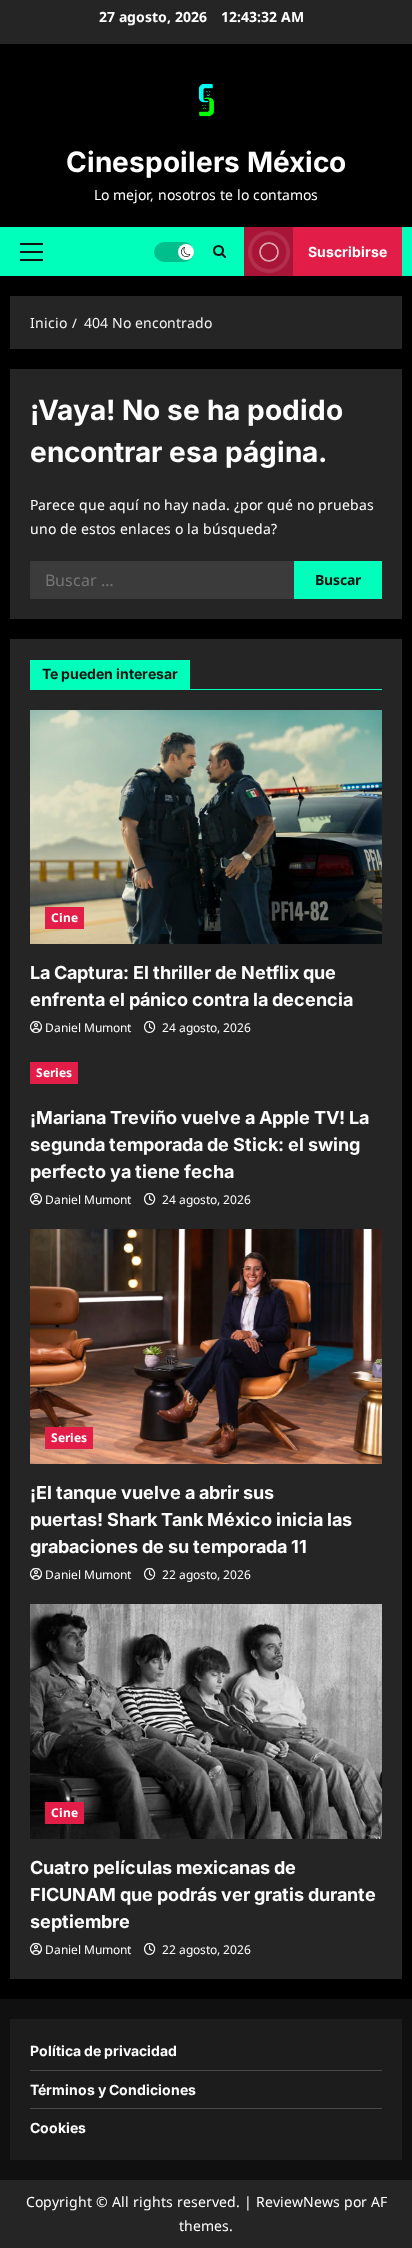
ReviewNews (298, 2201)
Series (54, 1072)
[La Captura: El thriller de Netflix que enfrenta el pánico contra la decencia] (206, 827)
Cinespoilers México (206, 162)
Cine (64, 917)
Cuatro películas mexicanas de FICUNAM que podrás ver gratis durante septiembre (203, 1894)
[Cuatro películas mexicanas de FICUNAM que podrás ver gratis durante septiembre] (206, 1721)
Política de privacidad (103, 2050)
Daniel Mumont (88, 1027)
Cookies (58, 2127)
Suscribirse (347, 250)
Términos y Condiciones (113, 2089)
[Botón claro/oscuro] (174, 251)
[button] (31, 251)
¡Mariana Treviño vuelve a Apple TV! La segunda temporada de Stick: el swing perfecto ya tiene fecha (199, 1144)
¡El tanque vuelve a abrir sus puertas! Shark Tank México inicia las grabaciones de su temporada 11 (191, 1519)
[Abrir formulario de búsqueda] (219, 251)
